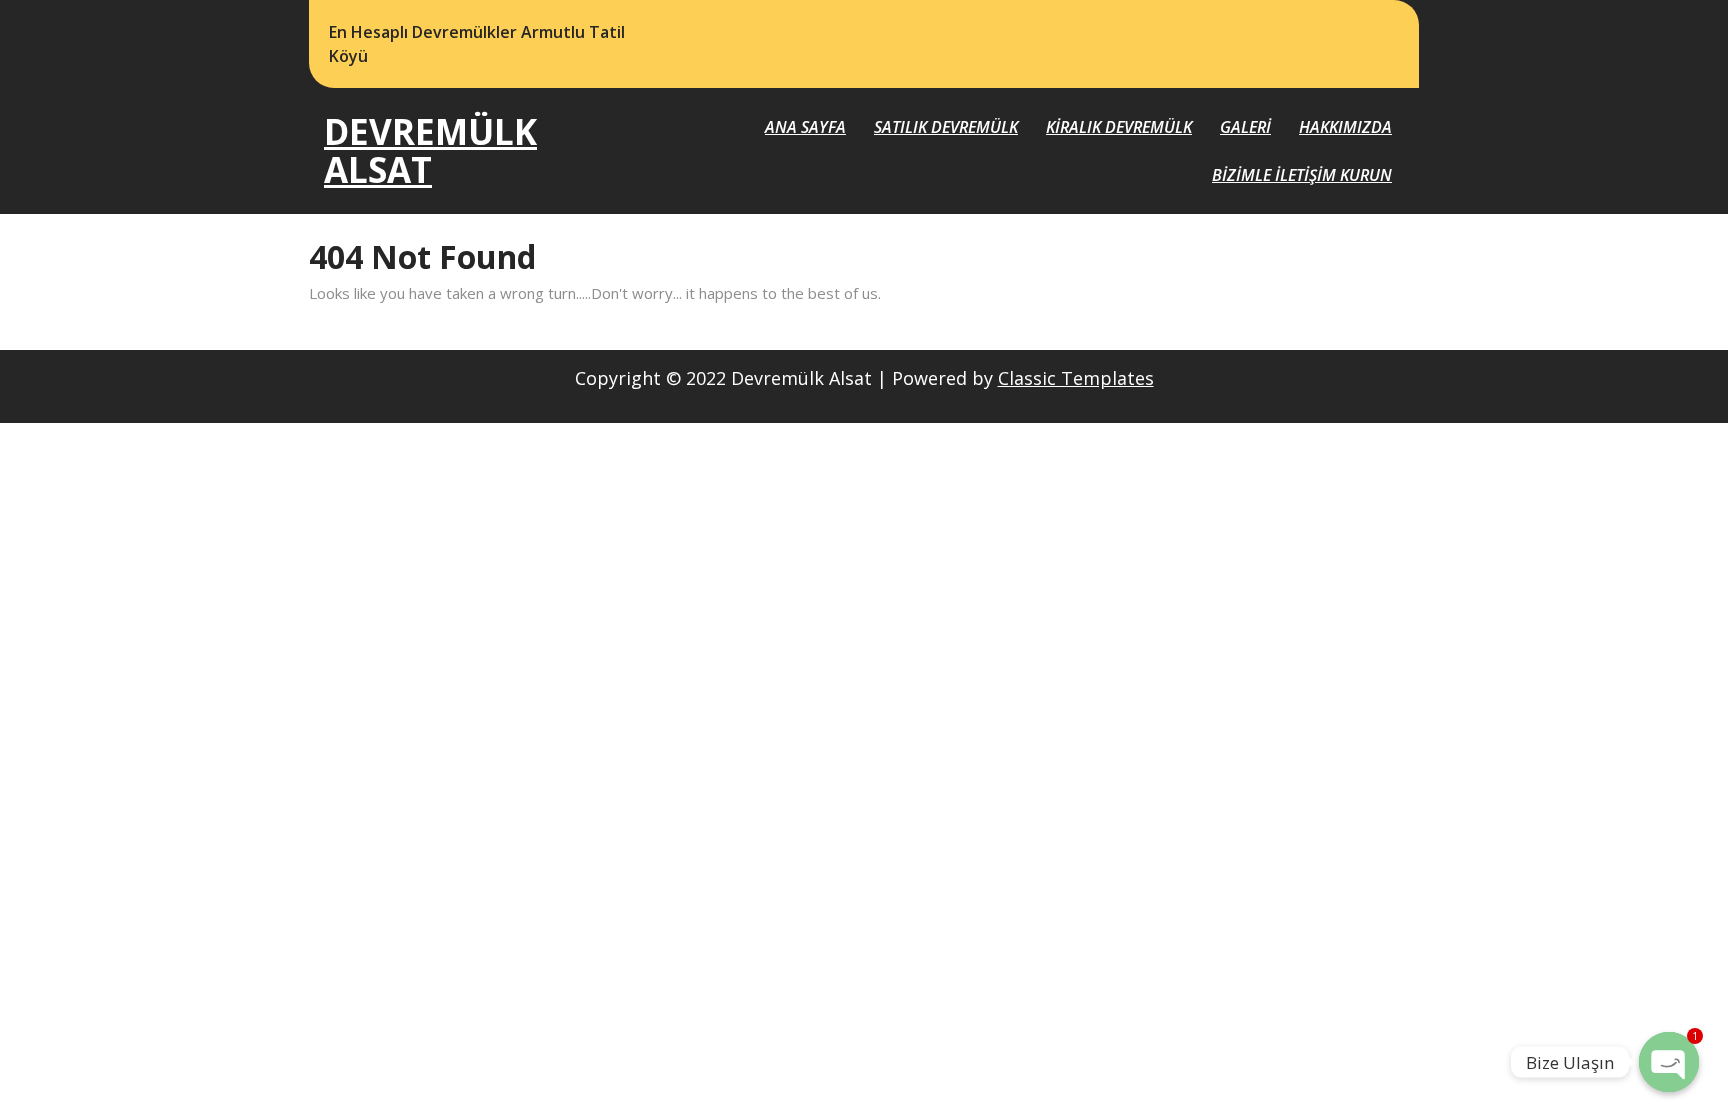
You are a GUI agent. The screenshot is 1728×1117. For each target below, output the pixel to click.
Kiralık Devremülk (1119, 127)
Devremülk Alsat (430, 151)
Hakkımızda (1345, 127)
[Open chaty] (1669, 1062)
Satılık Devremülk (946, 127)
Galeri (1245, 127)
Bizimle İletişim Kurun (1302, 175)
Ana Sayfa (805, 127)
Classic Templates (1076, 378)
